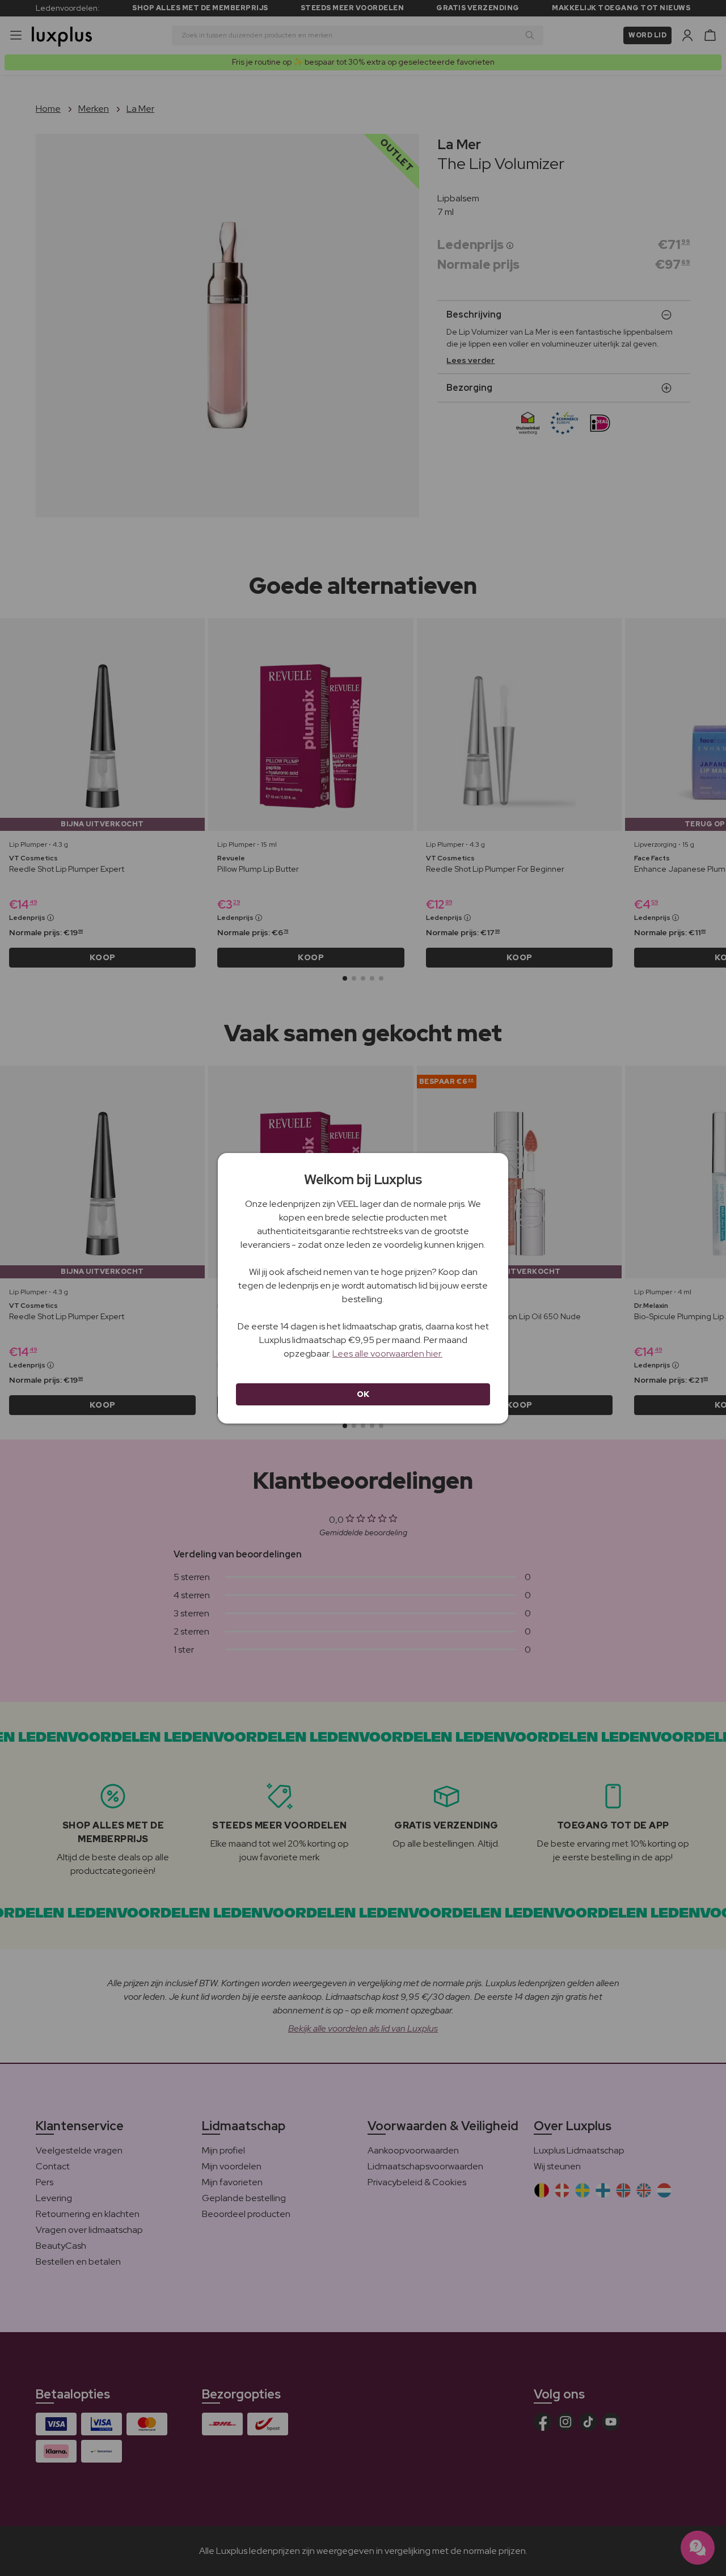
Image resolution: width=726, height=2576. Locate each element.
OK (363, 1394)
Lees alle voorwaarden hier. (387, 1354)
